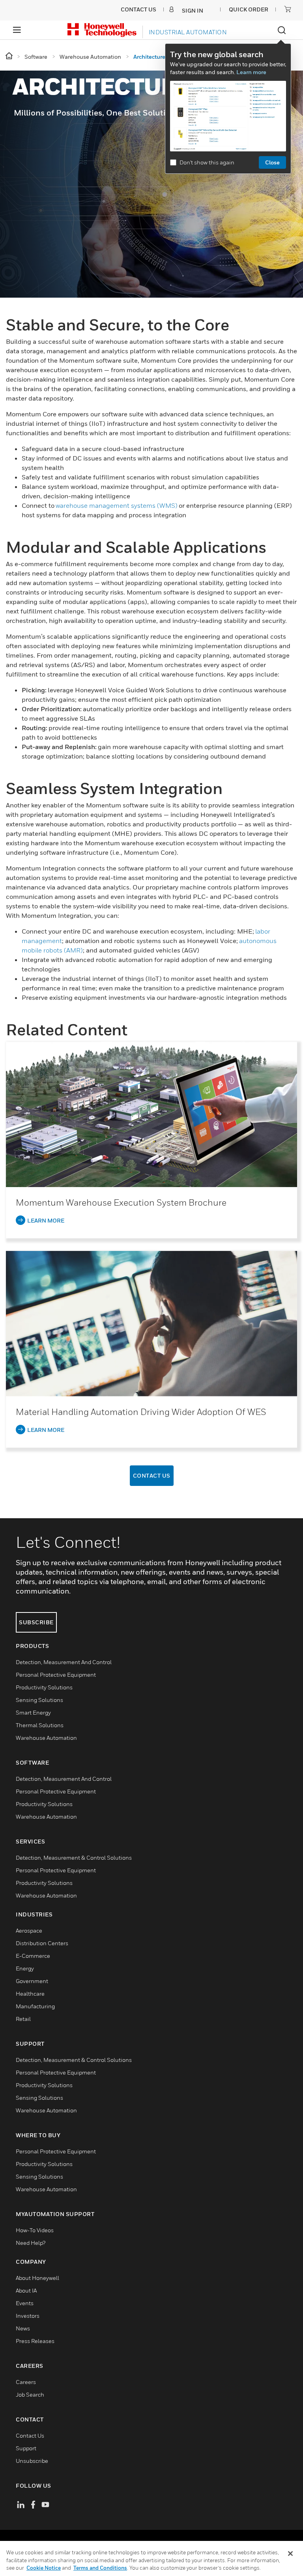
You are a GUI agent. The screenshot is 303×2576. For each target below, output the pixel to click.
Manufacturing (35, 2006)
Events (25, 2303)
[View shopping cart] (288, 9)
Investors (28, 2316)
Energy (25, 1968)
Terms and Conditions (100, 2568)
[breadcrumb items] (10, 56)
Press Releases (35, 2341)
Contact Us (152, 1475)
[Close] (290, 2554)
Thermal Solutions (40, 1725)
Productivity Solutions (44, 1687)
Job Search (30, 2394)
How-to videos (35, 2230)
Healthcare (30, 1994)
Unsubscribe (32, 2461)
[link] (151, 1114)
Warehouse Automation (46, 1738)
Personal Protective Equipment (56, 1675)
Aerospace (29, 1930)
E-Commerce (33, 1956)
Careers (26, 2382)
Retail (23, 2019)
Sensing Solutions (39, 1700)
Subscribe (36, 1622)
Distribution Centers (42, 1943)
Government (32, 1981)
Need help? (31, 2243)
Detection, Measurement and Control (64, 1662)
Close (272, 162)
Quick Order (249, 9)
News (23, 2328)
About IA (26, 2290)
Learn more (251, 72)
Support (26, 2448)
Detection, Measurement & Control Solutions (74, 1857)
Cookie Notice (44, 2568)
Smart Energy (33, 1712)
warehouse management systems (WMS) (117, 505)
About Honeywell (37, 2278)
